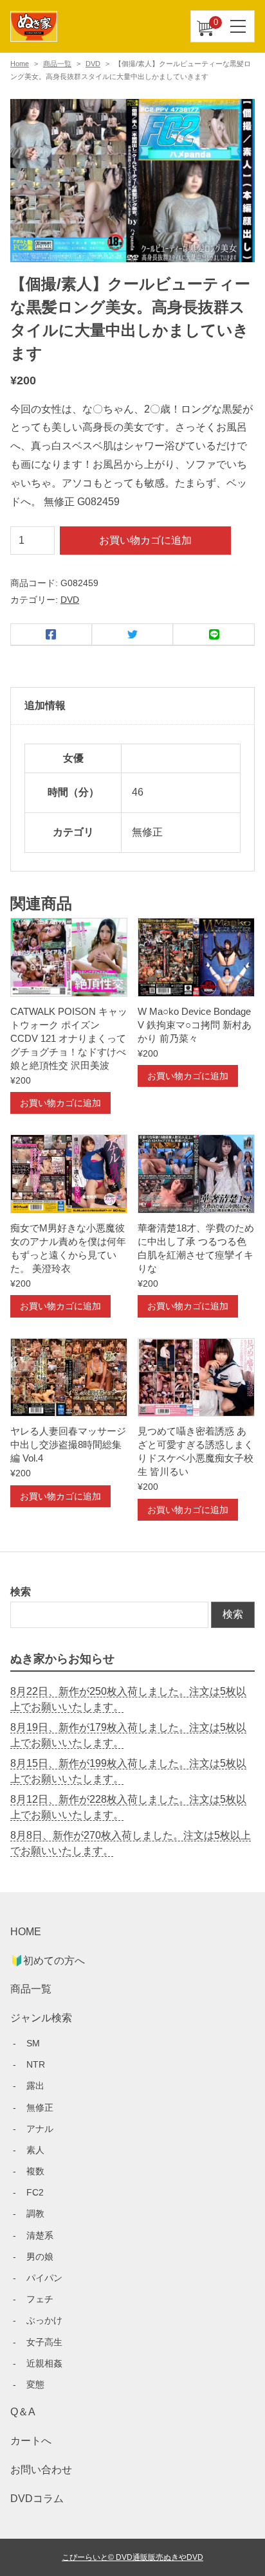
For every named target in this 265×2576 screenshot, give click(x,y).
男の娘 (40, 2257)
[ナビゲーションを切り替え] (239, 26)
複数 (35, 2171)
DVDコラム (37, 2499)
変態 (35, 2384)
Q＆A (23, 2412)
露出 (35, 2086)
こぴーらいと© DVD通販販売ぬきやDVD (132, 2557)
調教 (35, 2214)
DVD (93, 64)
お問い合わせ (41, 2470)
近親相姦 (44, 2363)
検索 (21, 1592)
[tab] (132, 706)
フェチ (40, 2299)
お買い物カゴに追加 (145, 540)
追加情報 (45, 705)
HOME (26, 1932)
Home (20, 64)
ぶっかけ (44, 2320)
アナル (40, 2129)
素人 (35, 2150)
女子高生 (44, 2342)
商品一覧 (57, 64)
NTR (36, 2064)
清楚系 (40, 2235)
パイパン (44, 2278)
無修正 (40, 2107)
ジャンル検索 (41, 2018)
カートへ (31, 2441)
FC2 (35, 2192)
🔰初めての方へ (48, 1961)
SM (33, 2043)
